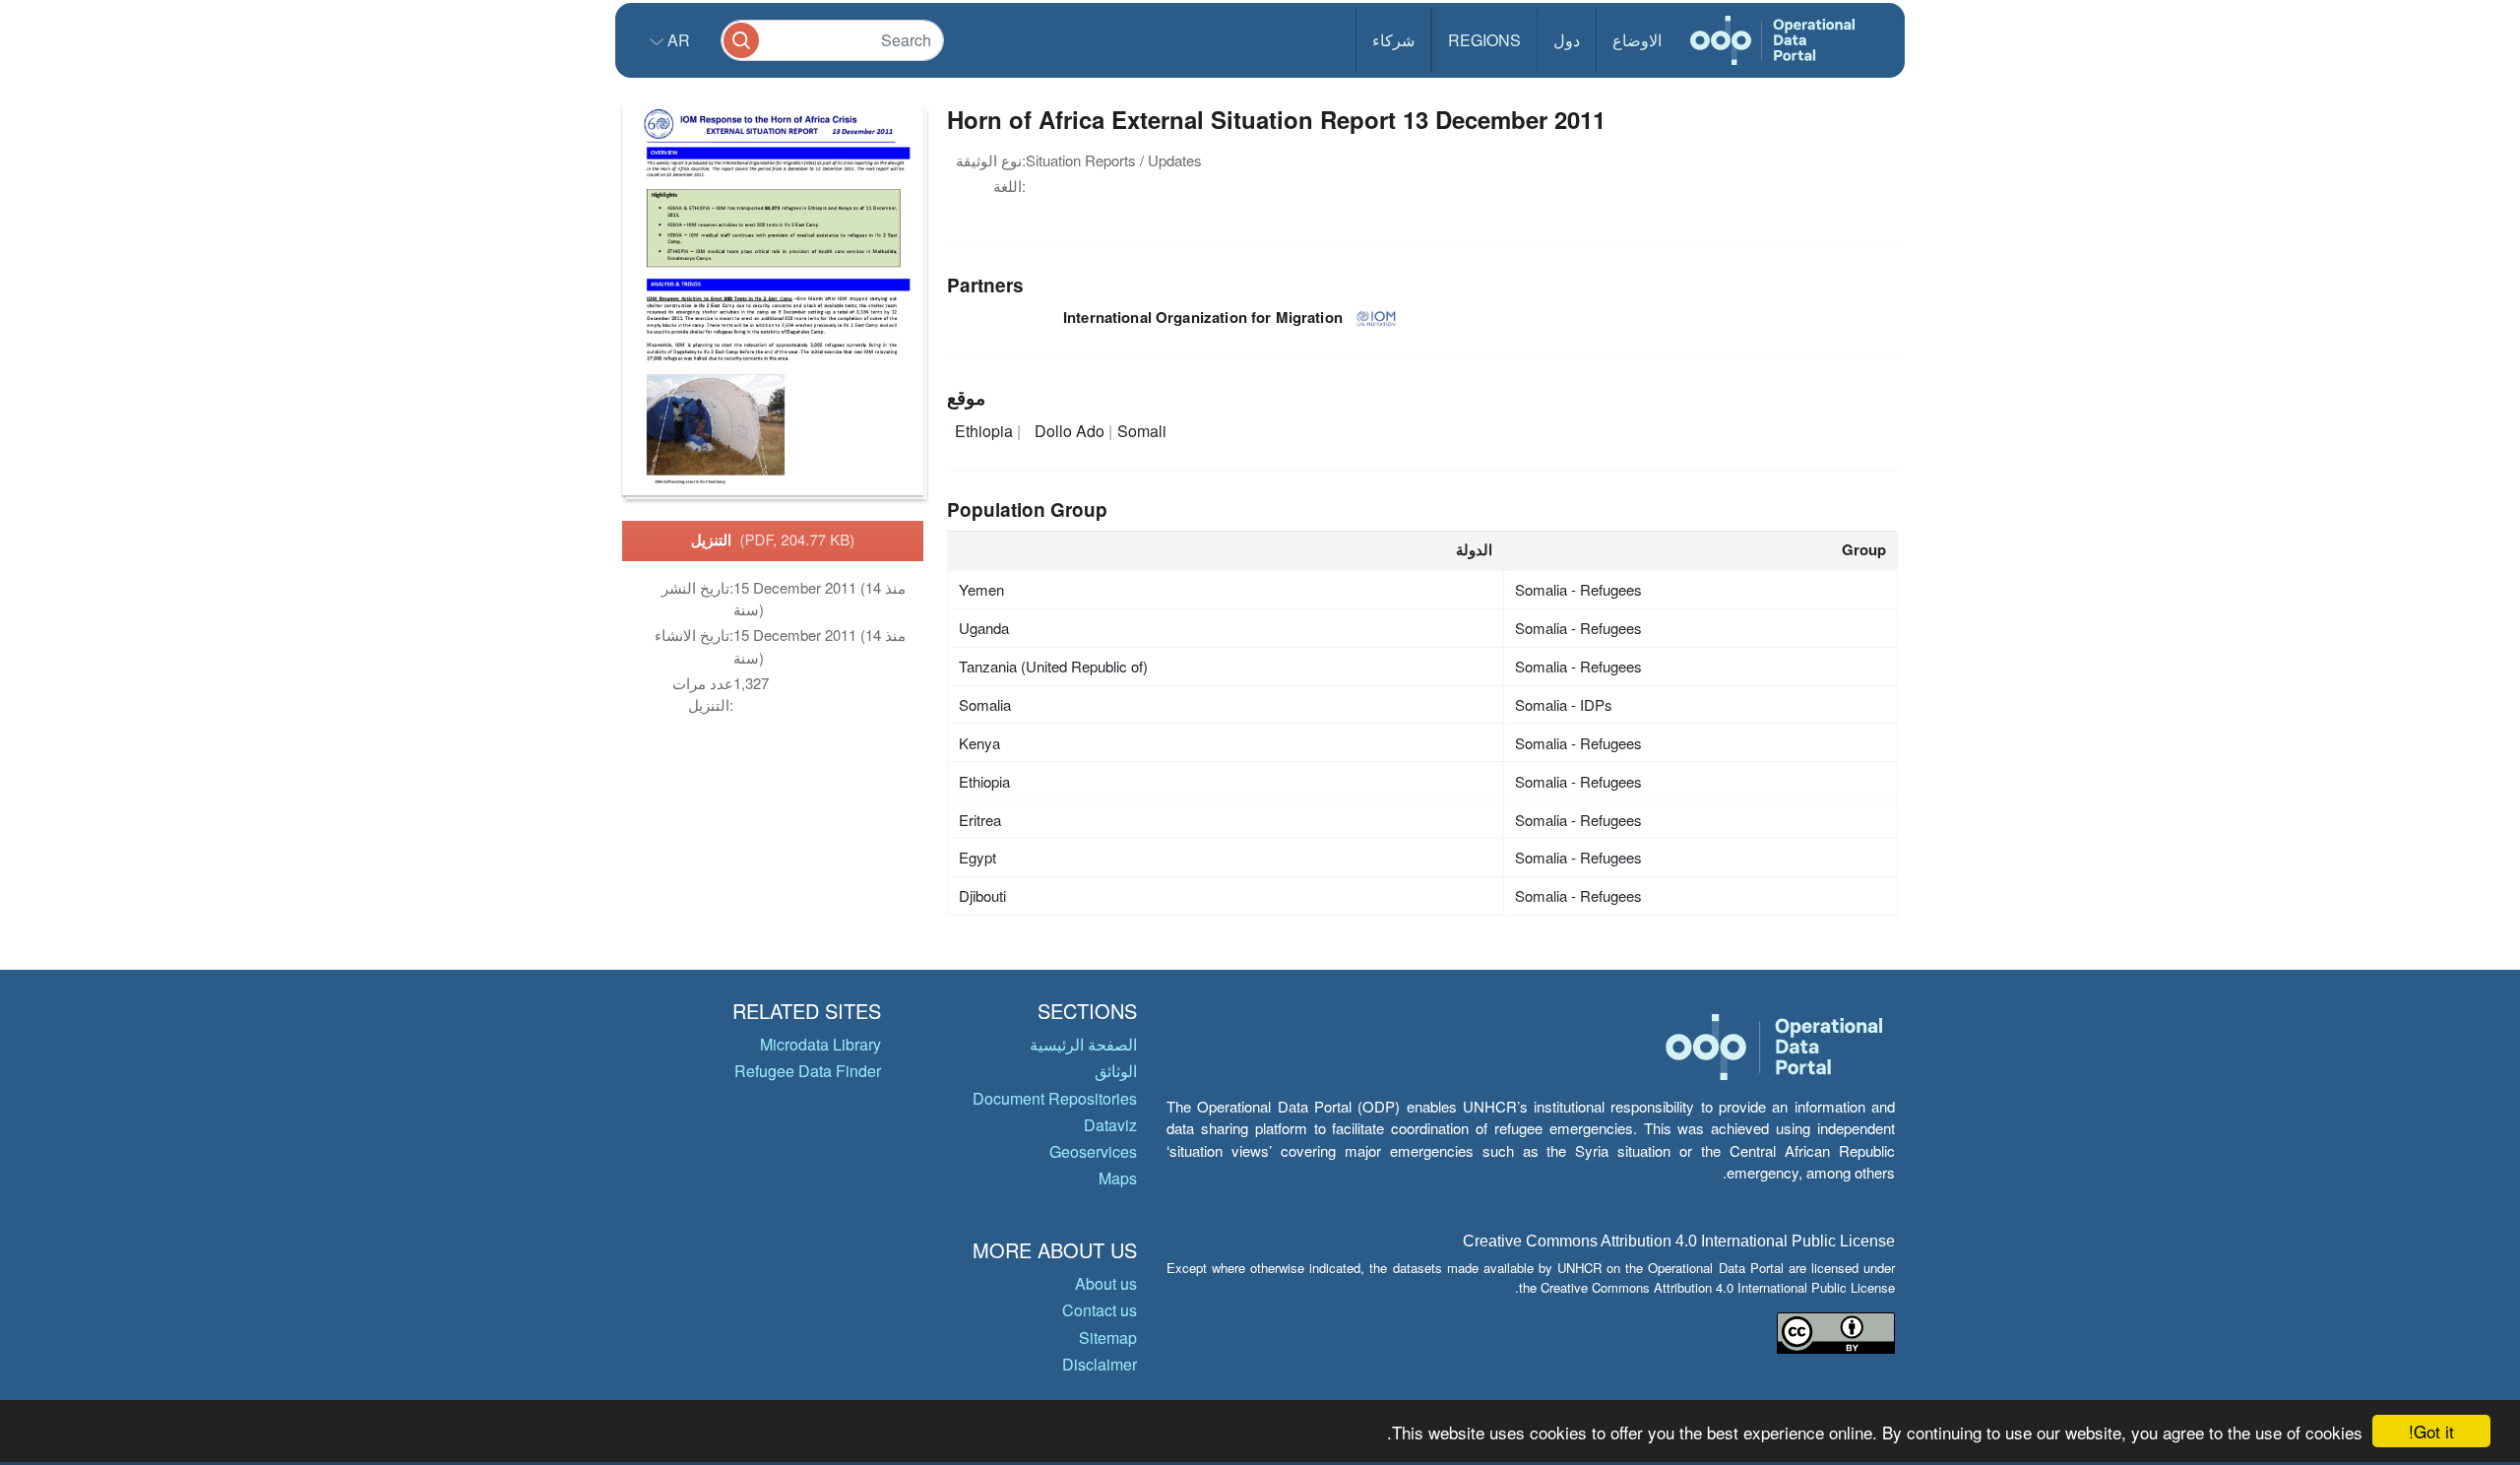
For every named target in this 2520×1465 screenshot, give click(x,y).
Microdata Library (820, 1044)
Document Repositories (1055, 1098)
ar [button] (677, 40)
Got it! (2431, 1431)
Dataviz (1110, 1125)
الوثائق (1116, 1071)
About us (1106, 1283)
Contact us (1100, 1310)
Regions (1484, 40)
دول (1567, 40)
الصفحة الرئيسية (1083, 1044)
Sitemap (1108, 1338)
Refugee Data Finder (808, 1071)
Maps (1118, 1178)
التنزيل (773, 540)
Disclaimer (1100, 1364)
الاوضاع (1637, 40)
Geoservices (1093, 1151)
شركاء (1393, 40)
